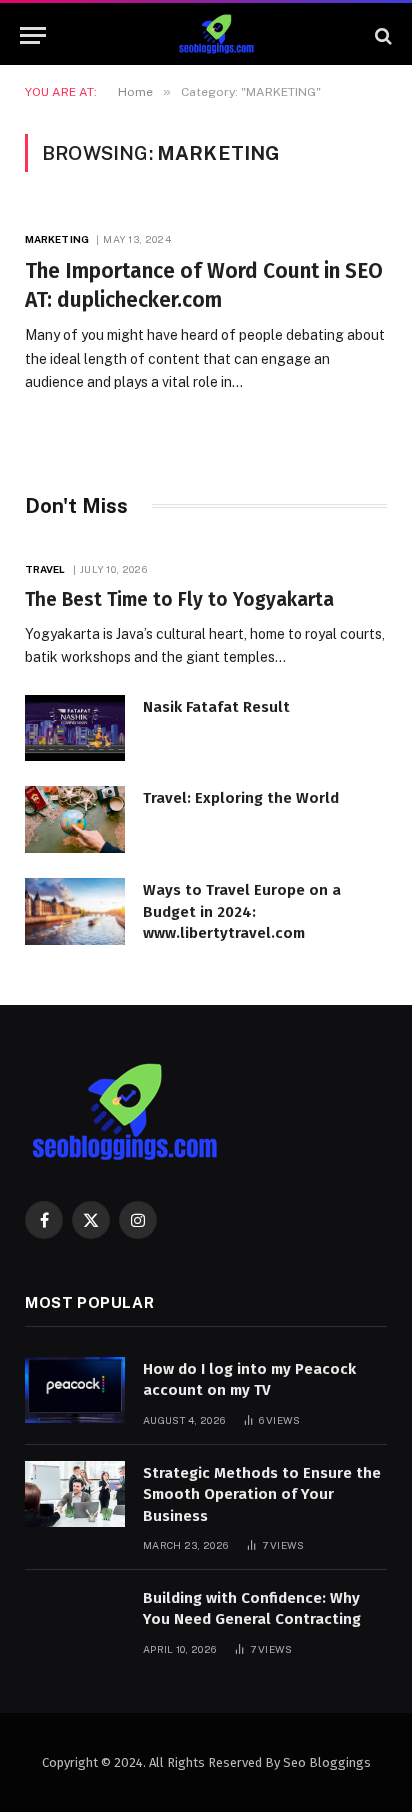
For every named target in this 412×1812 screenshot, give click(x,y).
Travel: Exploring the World (241, 798)
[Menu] (33, 35)
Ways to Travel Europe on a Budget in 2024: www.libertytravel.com (242, 911)
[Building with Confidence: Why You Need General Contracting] (75, 1619)
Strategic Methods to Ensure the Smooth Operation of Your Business (262, 1494)
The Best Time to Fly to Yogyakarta (179, 599)
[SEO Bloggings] (216, 35)
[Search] (381, 35)
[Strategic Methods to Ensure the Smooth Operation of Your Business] (75, 1494)
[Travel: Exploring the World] (75, 819)
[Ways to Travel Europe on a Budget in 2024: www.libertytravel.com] (75, 911)
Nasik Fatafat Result (216, 707)
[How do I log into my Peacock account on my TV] (75, 1390)
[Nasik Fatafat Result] (75, 728)
